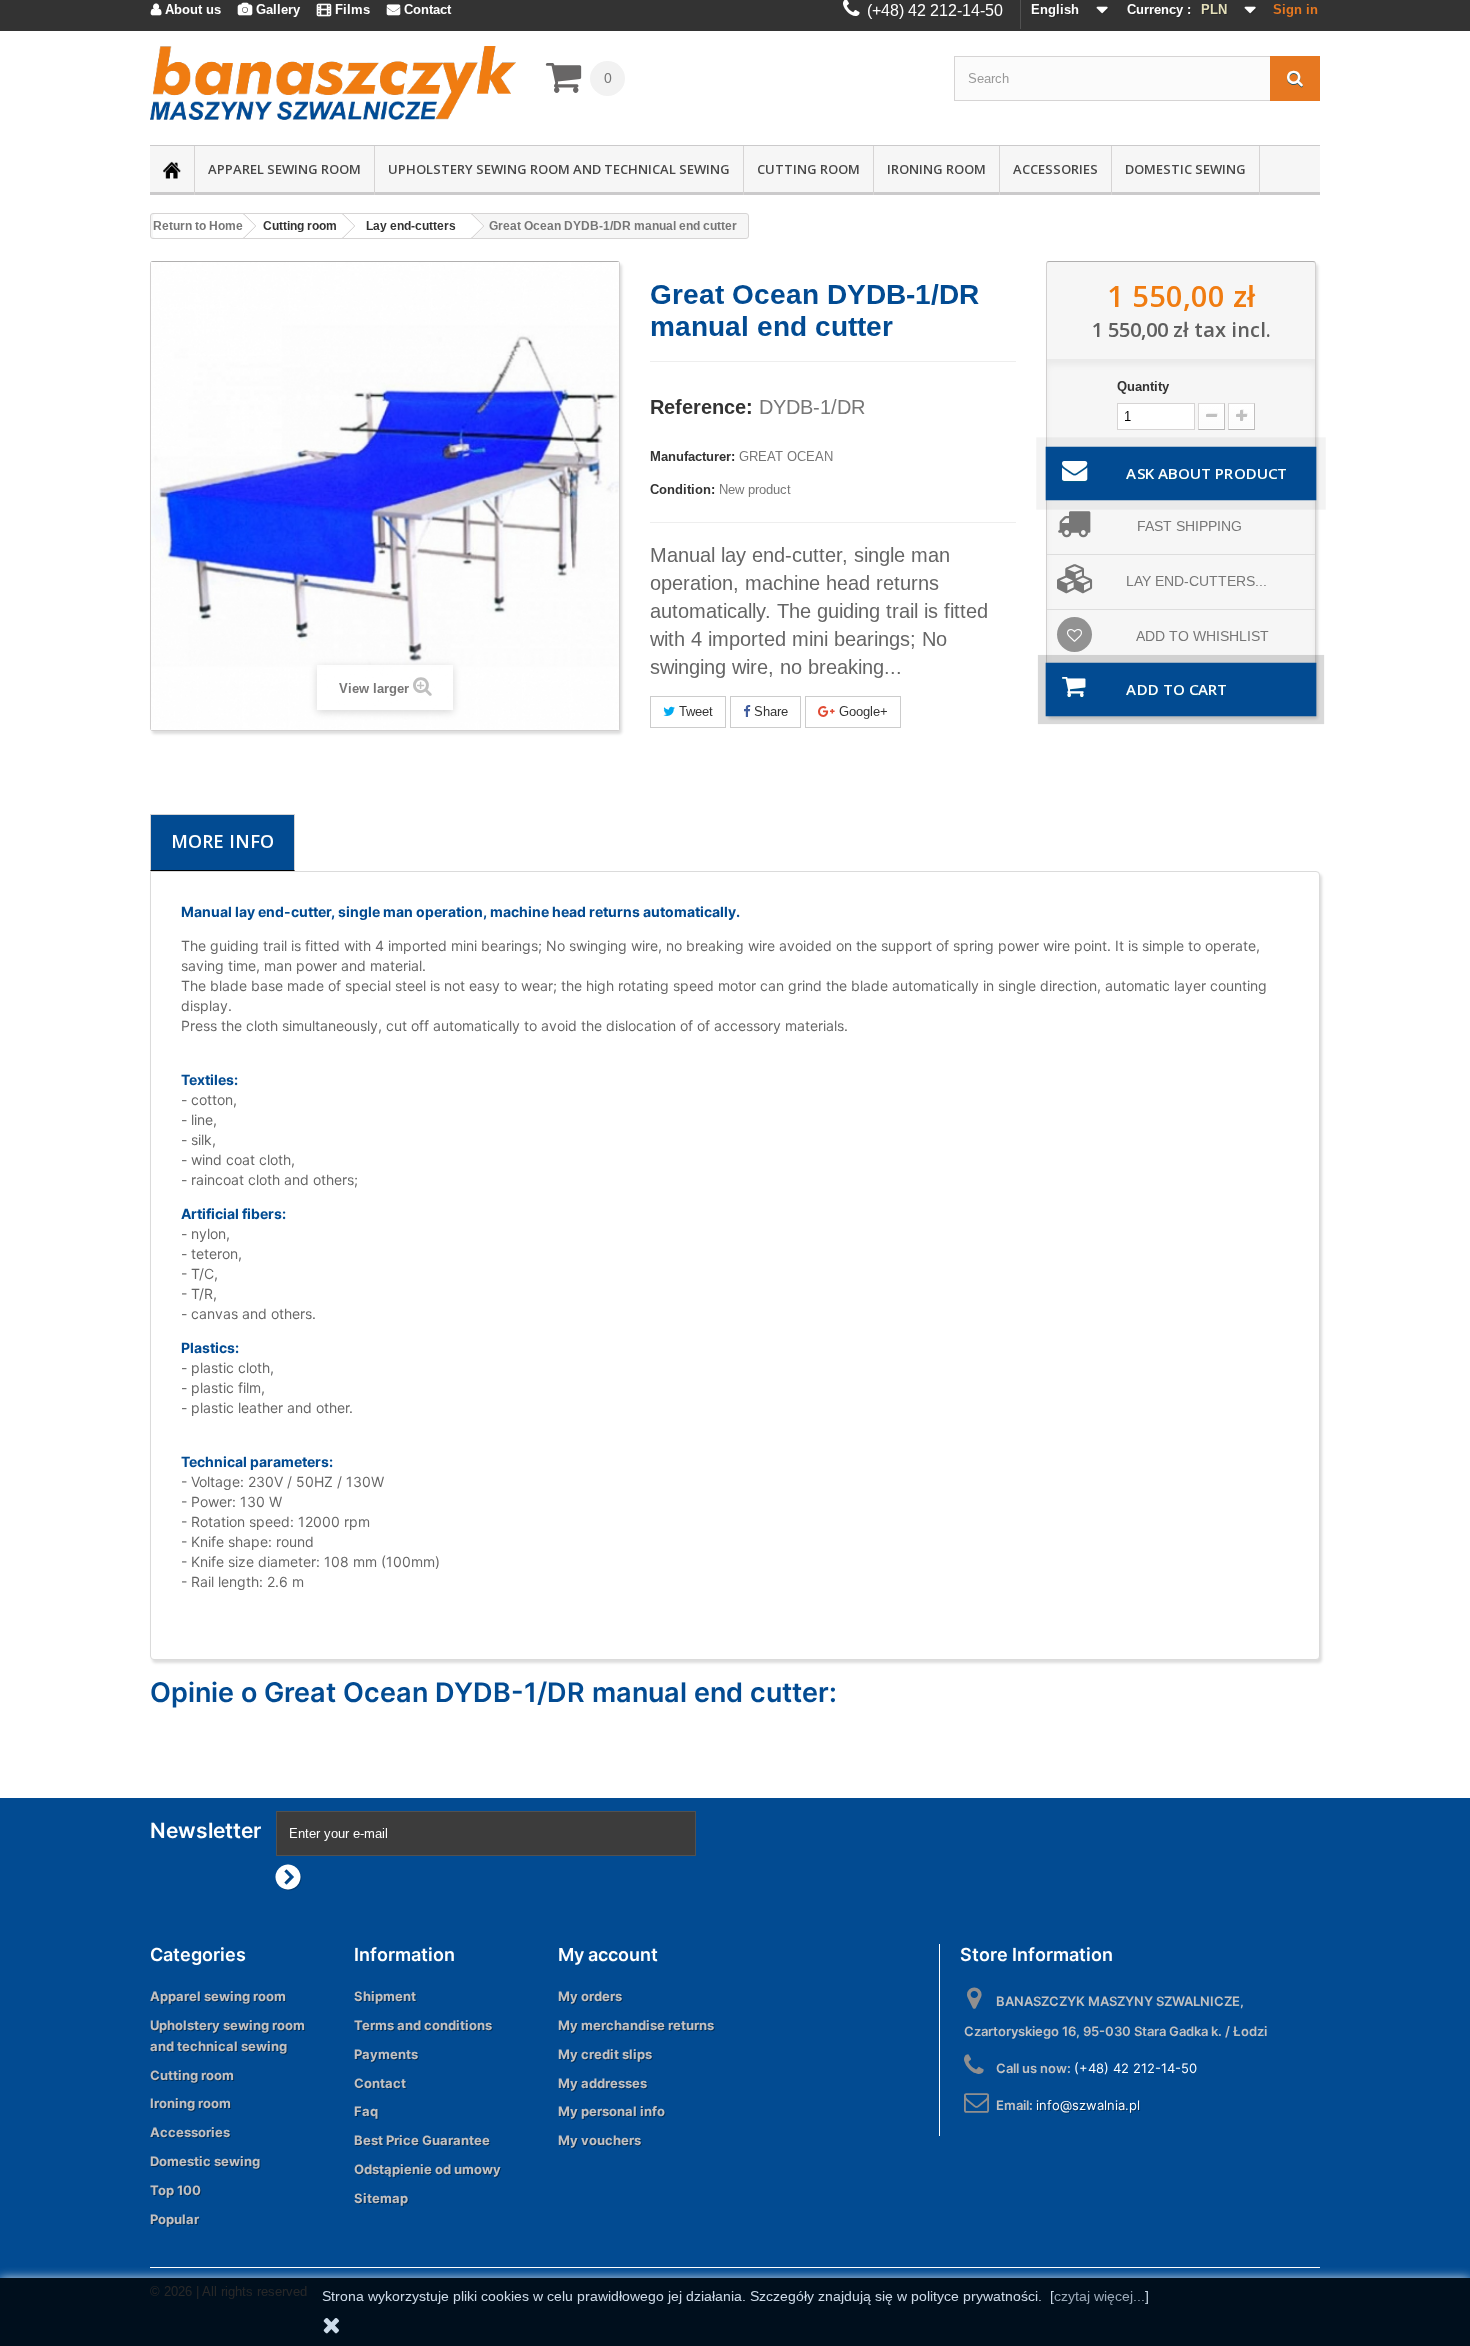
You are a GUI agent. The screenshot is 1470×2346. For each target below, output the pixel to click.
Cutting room (808, 169)
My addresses (602, 2083)
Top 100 (175, 2190)
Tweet (694, 711)
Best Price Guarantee (422, 2140)
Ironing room (936, 169)
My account (608, 1954)
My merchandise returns (636, 2025)
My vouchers (599, 2140)
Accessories (1055, 169)
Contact (380, 2083)
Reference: (701, 407)
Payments (386, 2054)
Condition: (682, 489)
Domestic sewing (1185, 169)
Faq (366, 2111)
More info (222, 841)
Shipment (385, 1996)
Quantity (1143, 386)
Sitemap (381, 2198)
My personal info (611, 2111)
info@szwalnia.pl (1088, 2105)
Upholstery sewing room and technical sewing (559, 169)
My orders (590, 1996)
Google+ (861, 711)
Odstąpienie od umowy (427, 2169)
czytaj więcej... (1099, 2296)
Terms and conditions (423, 2025)
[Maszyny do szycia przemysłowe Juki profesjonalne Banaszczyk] (333, 83)
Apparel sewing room (284, 169)
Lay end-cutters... (1196, 581)
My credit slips (605, 2054)
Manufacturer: (692, 456)
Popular (174, 2219)
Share (769, 711)
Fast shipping (1189, 526)
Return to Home (198, 226)
